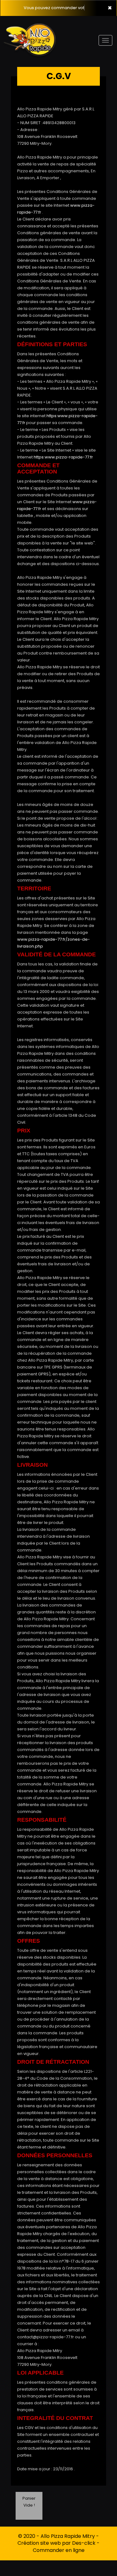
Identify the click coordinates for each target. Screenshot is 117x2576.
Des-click (84, 2543)
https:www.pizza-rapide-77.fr (63, 457)
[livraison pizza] (34, 25)
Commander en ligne (59, 2550)
